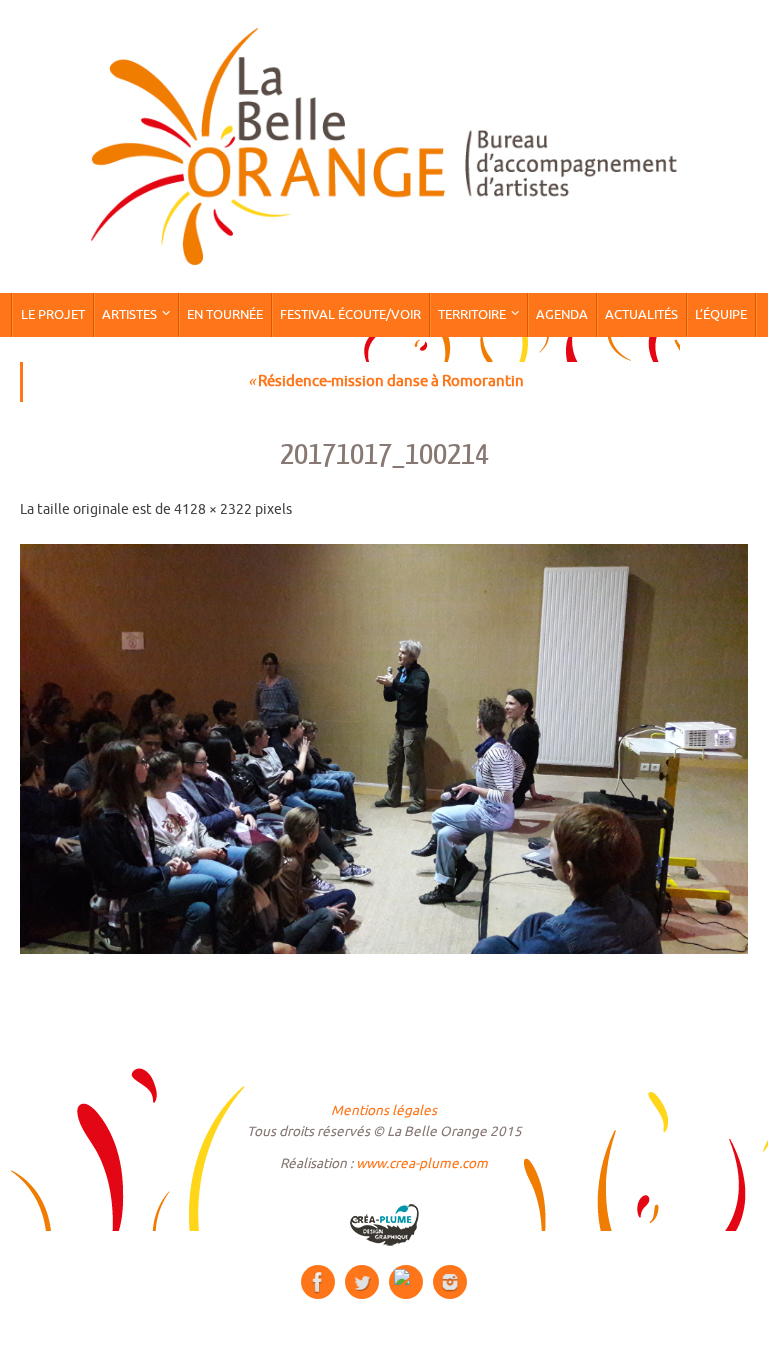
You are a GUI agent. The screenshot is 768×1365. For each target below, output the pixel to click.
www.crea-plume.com (422, 1163)
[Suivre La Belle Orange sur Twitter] (362, 1282)
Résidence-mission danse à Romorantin (386, 381)
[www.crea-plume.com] (384, 1225)
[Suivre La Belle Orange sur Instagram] (450, 1282)
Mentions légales (384, 1110)
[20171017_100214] (384, 749)
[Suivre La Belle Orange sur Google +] (406, 1282)
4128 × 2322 (213, 509)
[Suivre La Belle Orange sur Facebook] (318, 1282)
